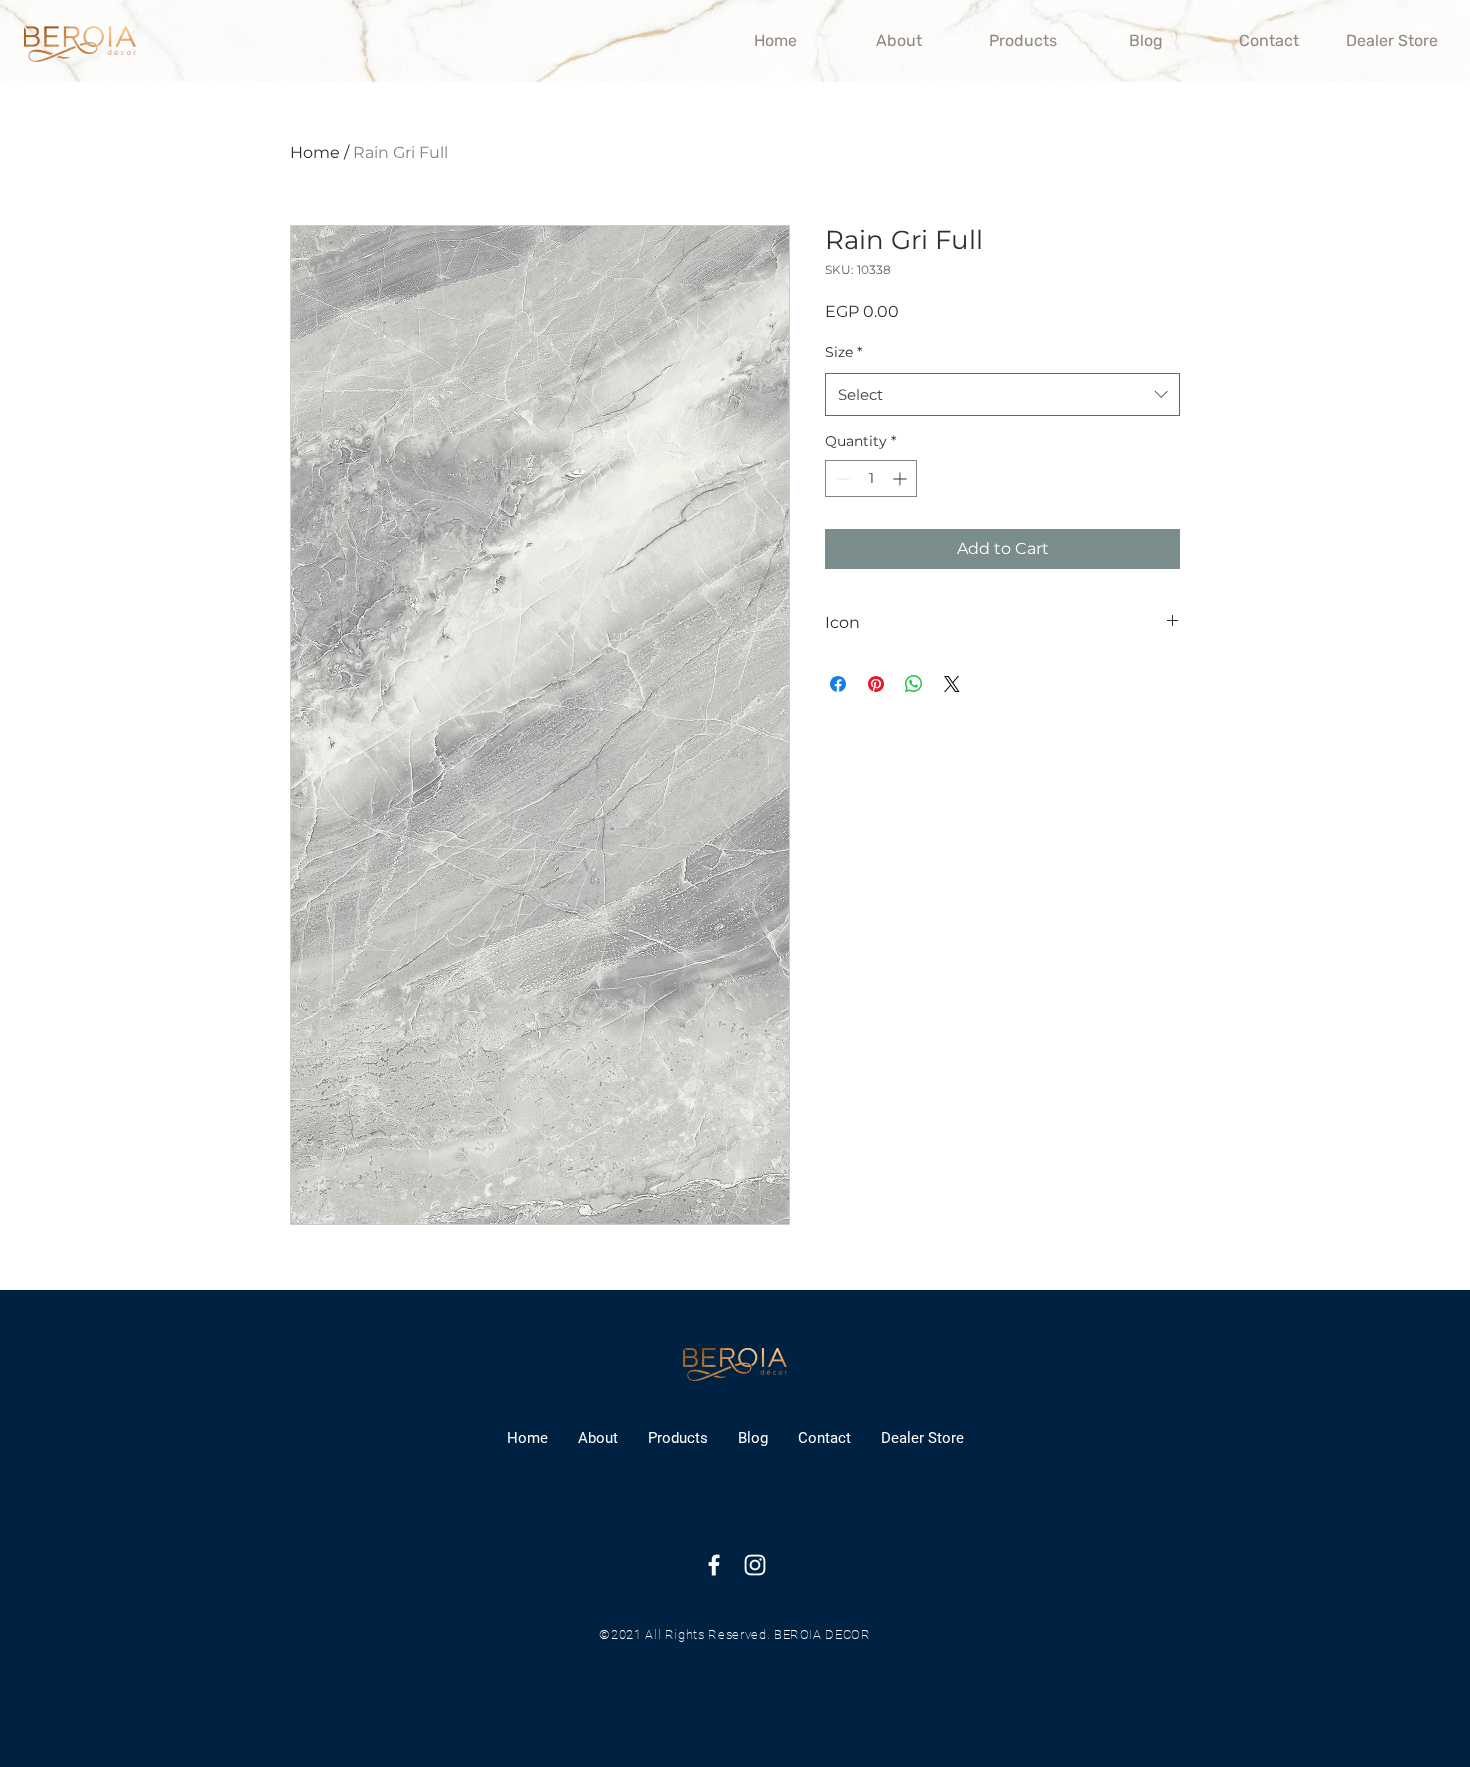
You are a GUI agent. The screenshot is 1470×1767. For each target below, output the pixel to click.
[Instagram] (755, 1565)
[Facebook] (714, 1565)
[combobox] (1002, 395)
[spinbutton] (871, 478)
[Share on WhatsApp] (914, 684)
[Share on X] (952, 684)
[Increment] (901, 478)
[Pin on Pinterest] (876, 684)
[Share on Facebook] (838, 684)
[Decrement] (840, 478)
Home (315, 152)
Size (843, 352)
